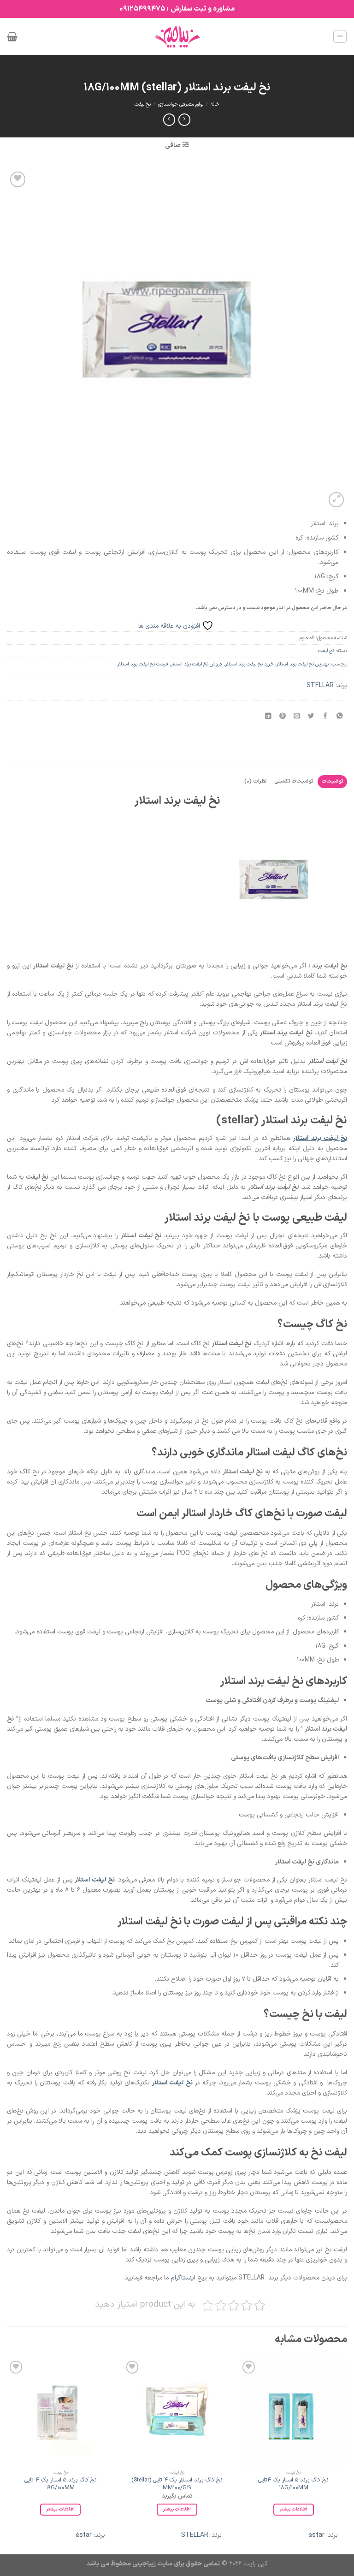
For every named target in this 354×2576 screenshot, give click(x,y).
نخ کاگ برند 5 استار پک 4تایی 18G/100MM (293, 2484)
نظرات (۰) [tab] (255, 781)
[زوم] (336, 500)
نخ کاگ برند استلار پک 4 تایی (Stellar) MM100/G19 (177, 2484)
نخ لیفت (143, 104)
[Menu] (340, 36)
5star (316, 2535)
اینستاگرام (183, 2278)
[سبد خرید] (12, 36)
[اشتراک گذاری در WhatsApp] (340, 717)
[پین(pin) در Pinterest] (283, 717)
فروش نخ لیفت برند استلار (197, 664)
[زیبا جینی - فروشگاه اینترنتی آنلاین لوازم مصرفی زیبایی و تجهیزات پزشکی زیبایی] (177, 36)
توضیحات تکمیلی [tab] (294, 781)
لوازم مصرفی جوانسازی (181, 104)
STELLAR (320, 686)
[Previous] (347, 2455)
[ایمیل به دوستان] (297, 717)
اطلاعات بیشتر (294, 2509)
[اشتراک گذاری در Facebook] (325, 717)
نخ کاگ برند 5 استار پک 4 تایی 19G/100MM (61, 2484)
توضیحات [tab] (332, 781)
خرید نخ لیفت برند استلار (250, 664)
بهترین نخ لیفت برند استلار (303, 664)
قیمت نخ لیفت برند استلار (143, 664)
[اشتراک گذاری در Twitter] (311, 717)
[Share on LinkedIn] (268, 717)
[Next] (7, 2455)
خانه (215, 104)
